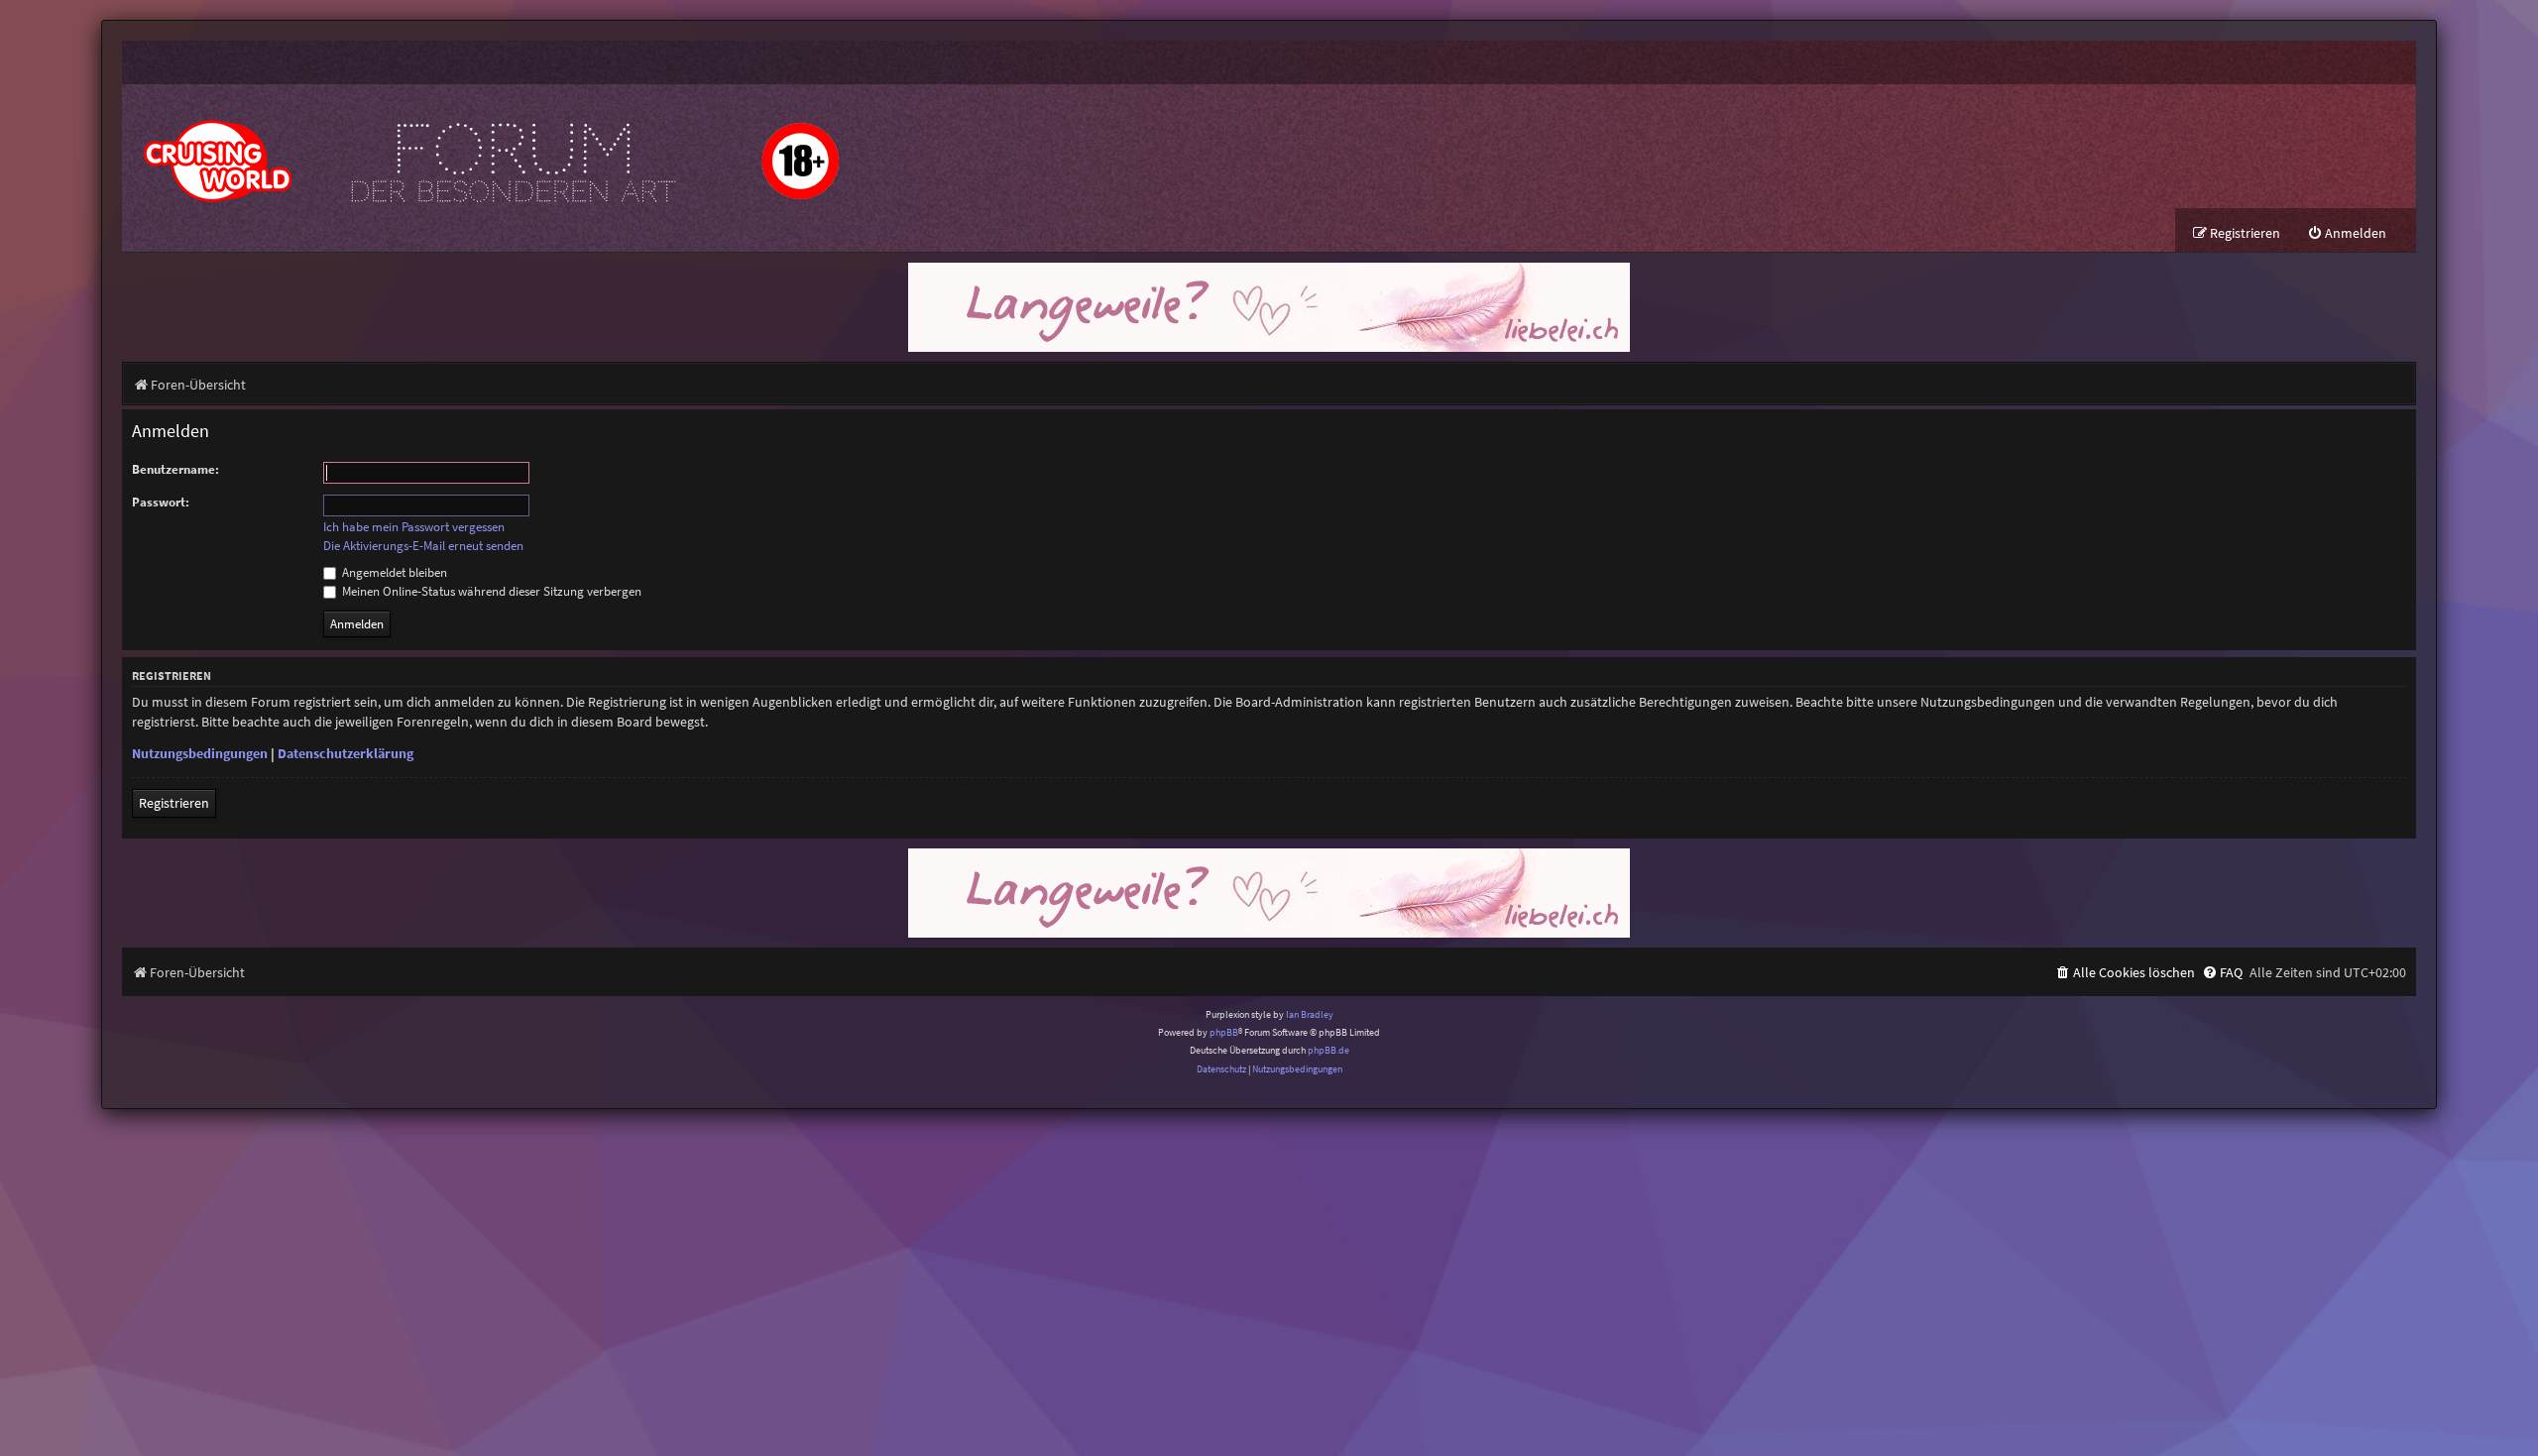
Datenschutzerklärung (346, 753)
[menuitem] (2347, 233)
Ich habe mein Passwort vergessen (414, 527)
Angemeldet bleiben (393, 572)
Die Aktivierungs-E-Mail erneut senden (423, 546)
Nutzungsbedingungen (200, 753)
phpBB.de (1328, 1050)
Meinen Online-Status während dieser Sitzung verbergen (490, 591)
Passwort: (161, 502)
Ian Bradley (1310, 1014)
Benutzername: (175, 469)
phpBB (1224, 1032)
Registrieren (174, 803)
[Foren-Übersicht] (489, 146)
